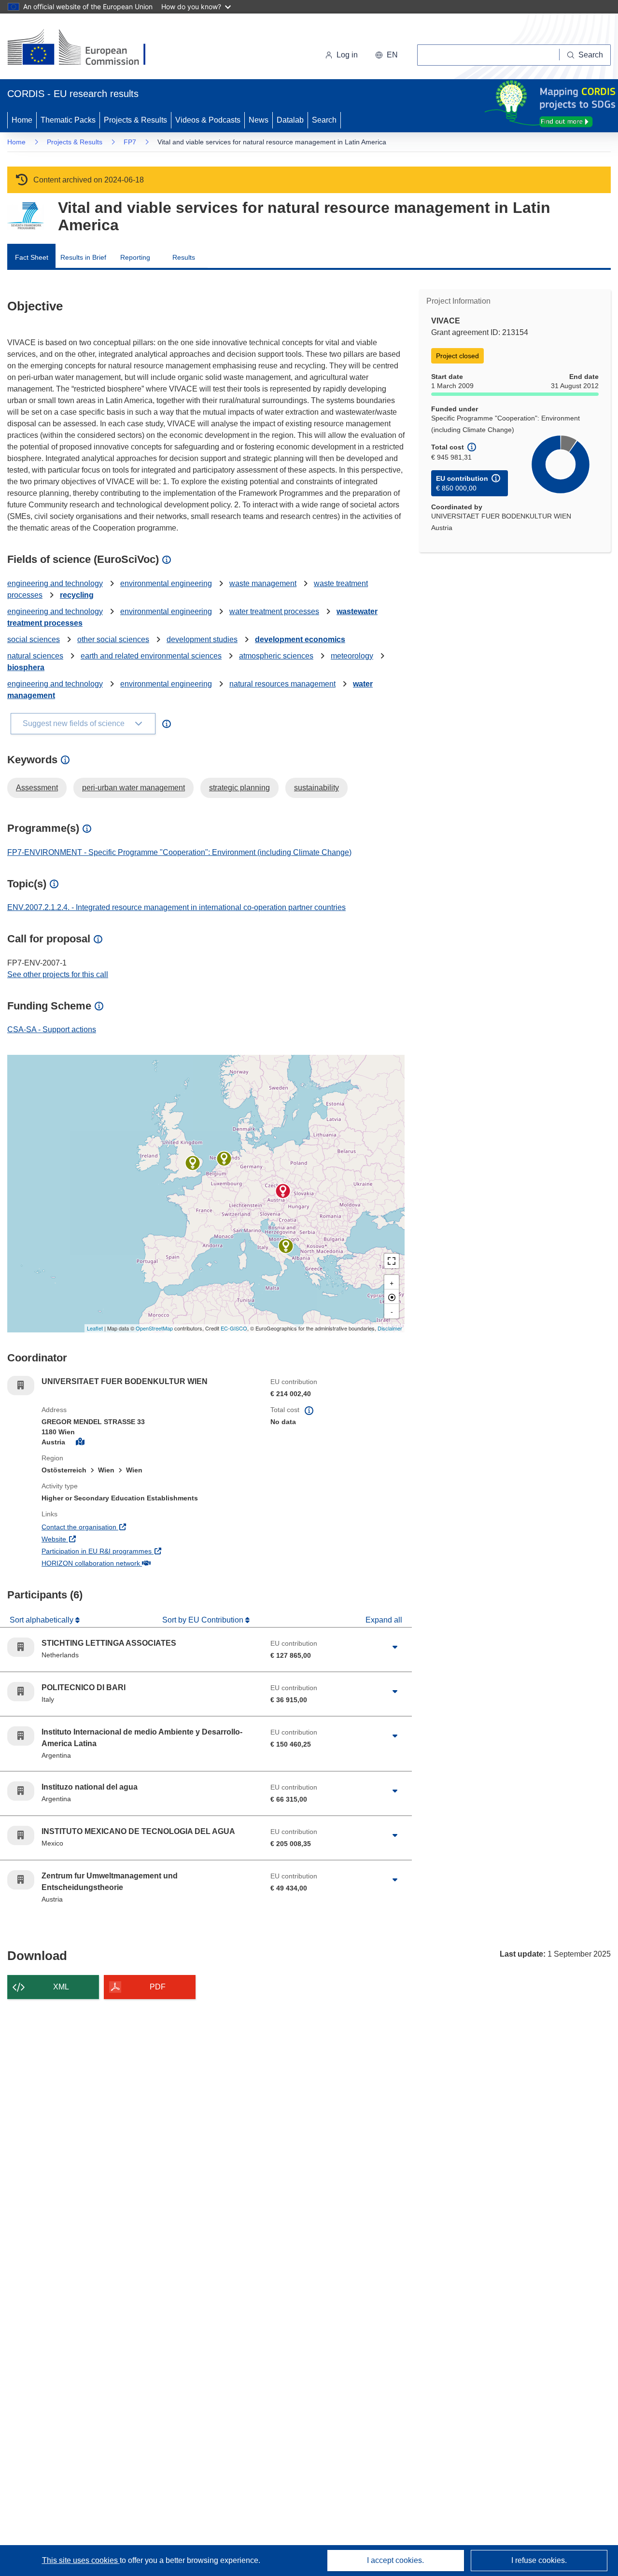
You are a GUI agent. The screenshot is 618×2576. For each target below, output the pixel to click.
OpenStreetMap (154, 1328)
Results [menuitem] (184, 257)
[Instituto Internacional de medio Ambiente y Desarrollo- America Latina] (193, 1163)
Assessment (37, 788)
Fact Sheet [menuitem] (32, 257)
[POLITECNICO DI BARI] (286, 1246)
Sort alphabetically (42, 1620)
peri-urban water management (133, 788)
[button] (386, 55)
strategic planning (239, 788)
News (259, 120)
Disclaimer (390, 1328)
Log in (347, 55)
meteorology (352, 656)
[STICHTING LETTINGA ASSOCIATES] (224, 1159)
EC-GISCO (234, 1328)
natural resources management (282, 684)
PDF (158, 1987)
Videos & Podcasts (208, 120)
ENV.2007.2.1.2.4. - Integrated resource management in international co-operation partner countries (176, 907)
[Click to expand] (395, 1647)
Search (324, 120)
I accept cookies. (395, 2560)
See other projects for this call (58, 974)
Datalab (290, 120)
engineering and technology (55, 583)
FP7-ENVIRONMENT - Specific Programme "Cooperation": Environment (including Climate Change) (179, 852)
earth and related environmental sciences (151, 656)
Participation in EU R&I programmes (132, 1551)
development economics (300, 639)
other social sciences (113, 639)
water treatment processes (274, 611)
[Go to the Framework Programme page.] (25, 216)
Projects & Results (135, 120)
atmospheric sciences (276, 656)
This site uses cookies (81, 2560)
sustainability (316, 788)
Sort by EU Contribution (204, 1620)
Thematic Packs (68, 120)
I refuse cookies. (539, 2560)
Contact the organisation (115, 1527)
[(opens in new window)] (85, 48)
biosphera (26, 667)
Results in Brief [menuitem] (83, 257)
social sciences (34, 639)
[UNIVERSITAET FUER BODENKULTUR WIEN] (283, 1191)
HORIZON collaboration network (126, 1563)
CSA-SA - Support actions (52, 1029)
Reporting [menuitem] (135, 257)
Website (90, 1539)
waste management (263, 583)
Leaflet (95, 1328)
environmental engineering (166, 583)
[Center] (392, 1297)
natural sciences (35, 656)
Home (22, 120)
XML (61, 1987)
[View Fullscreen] (392, 1261)
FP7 (130, 142)
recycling (77, 595)
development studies (202, 639)
